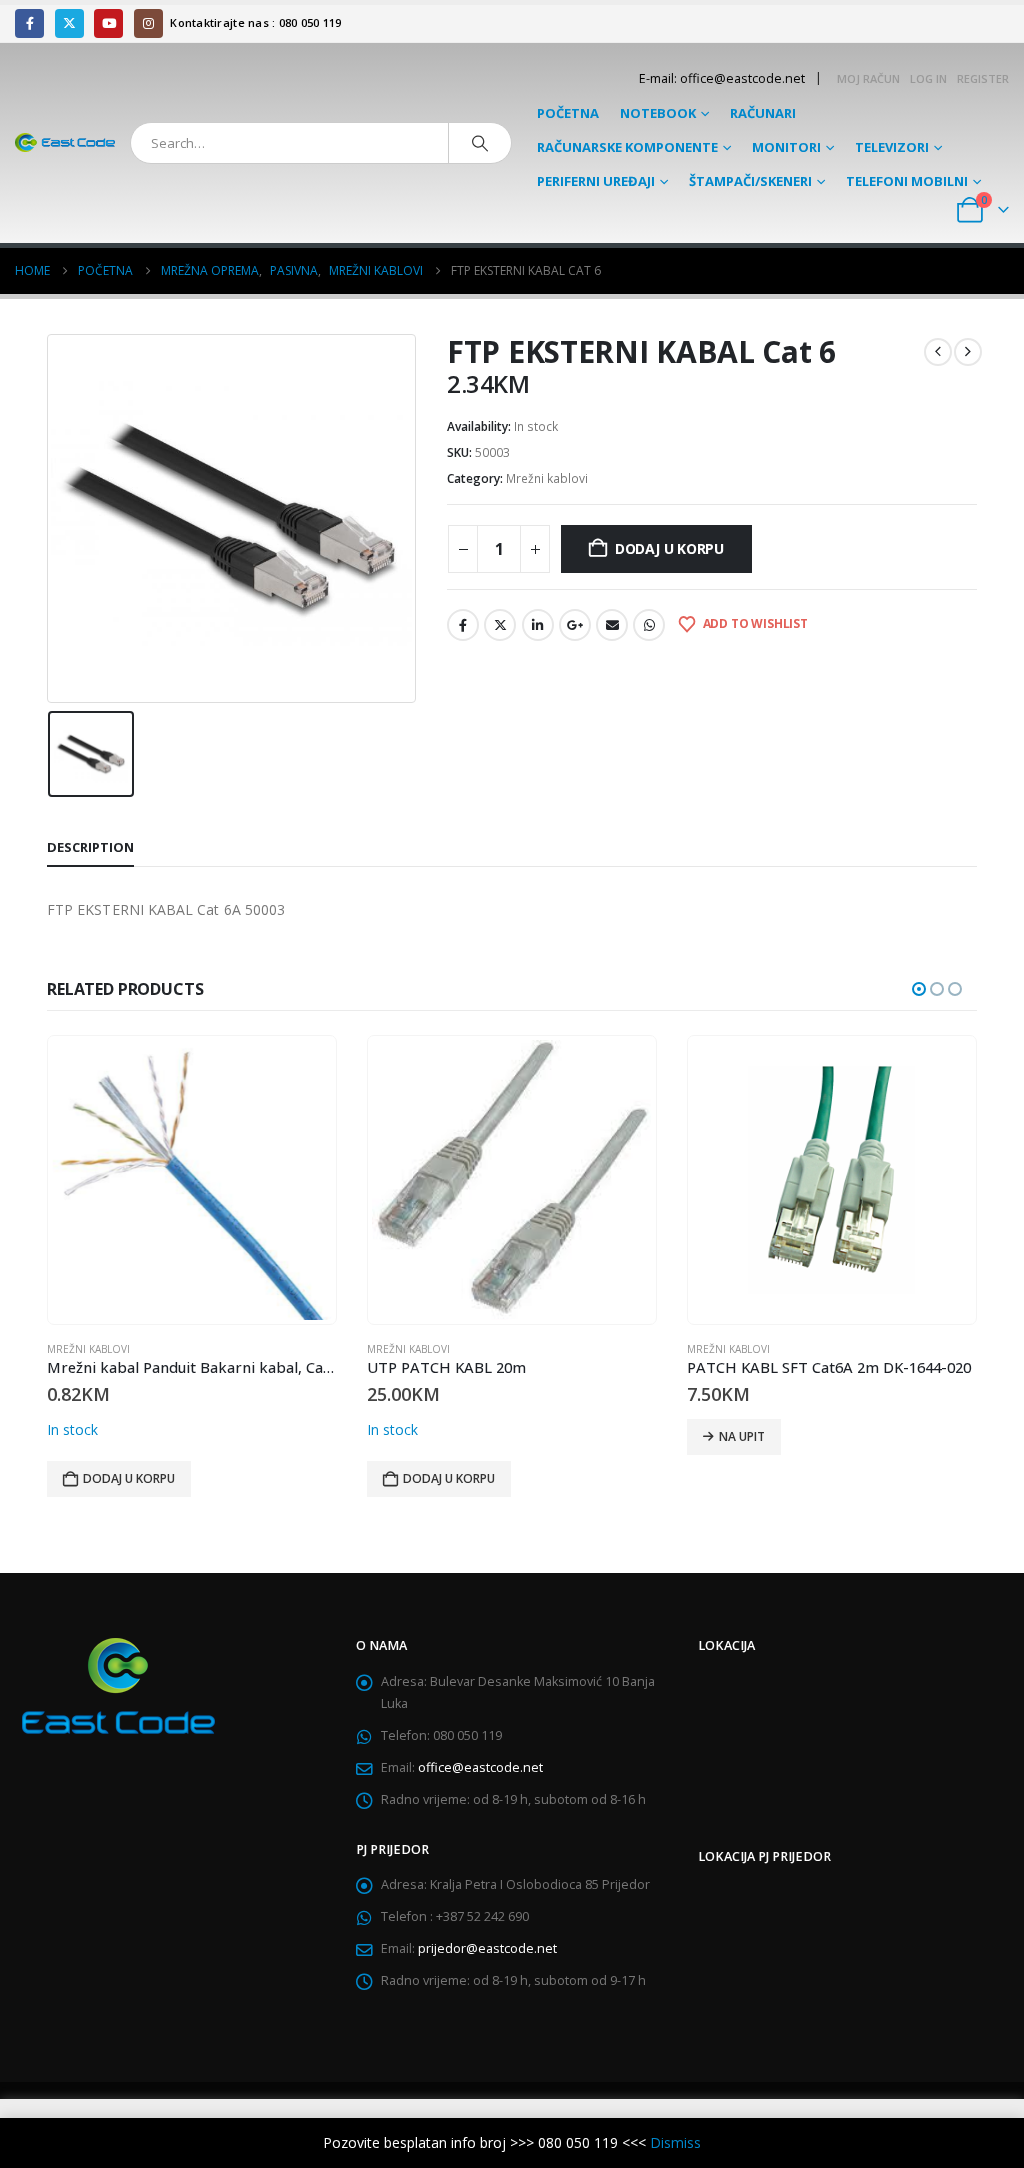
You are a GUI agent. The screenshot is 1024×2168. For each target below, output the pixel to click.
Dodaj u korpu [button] (129, 1478)
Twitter (500, 625)
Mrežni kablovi (547, 478)
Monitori (786, 147)
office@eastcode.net (480, 1767)
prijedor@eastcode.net (487, 1948)
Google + (575, 625)
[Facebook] (29, 23)
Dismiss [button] (675, 2142)
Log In (928, 78)
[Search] (480, 143)
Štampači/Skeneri (750, 181)
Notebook (658, 113)
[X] (69, 23)
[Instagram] (148, 23)
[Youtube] (108, 23)
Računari (763, 113)
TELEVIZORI (892, 147)
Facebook (463, 625)
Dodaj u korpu (669, 548)
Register (983, 78)
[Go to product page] (192, 1180)
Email (612, 625)
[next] (968, 352)
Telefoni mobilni (907, 181)
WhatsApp (649, 625)
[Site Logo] (65, 143)
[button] (919, 989)
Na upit (422, 1436)
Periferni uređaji (596, 181)
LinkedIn (538, 625)
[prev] (938, 352)
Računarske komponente (627, 147)
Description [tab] (90, 847)
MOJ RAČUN (868, 78)
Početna (568, 113)
